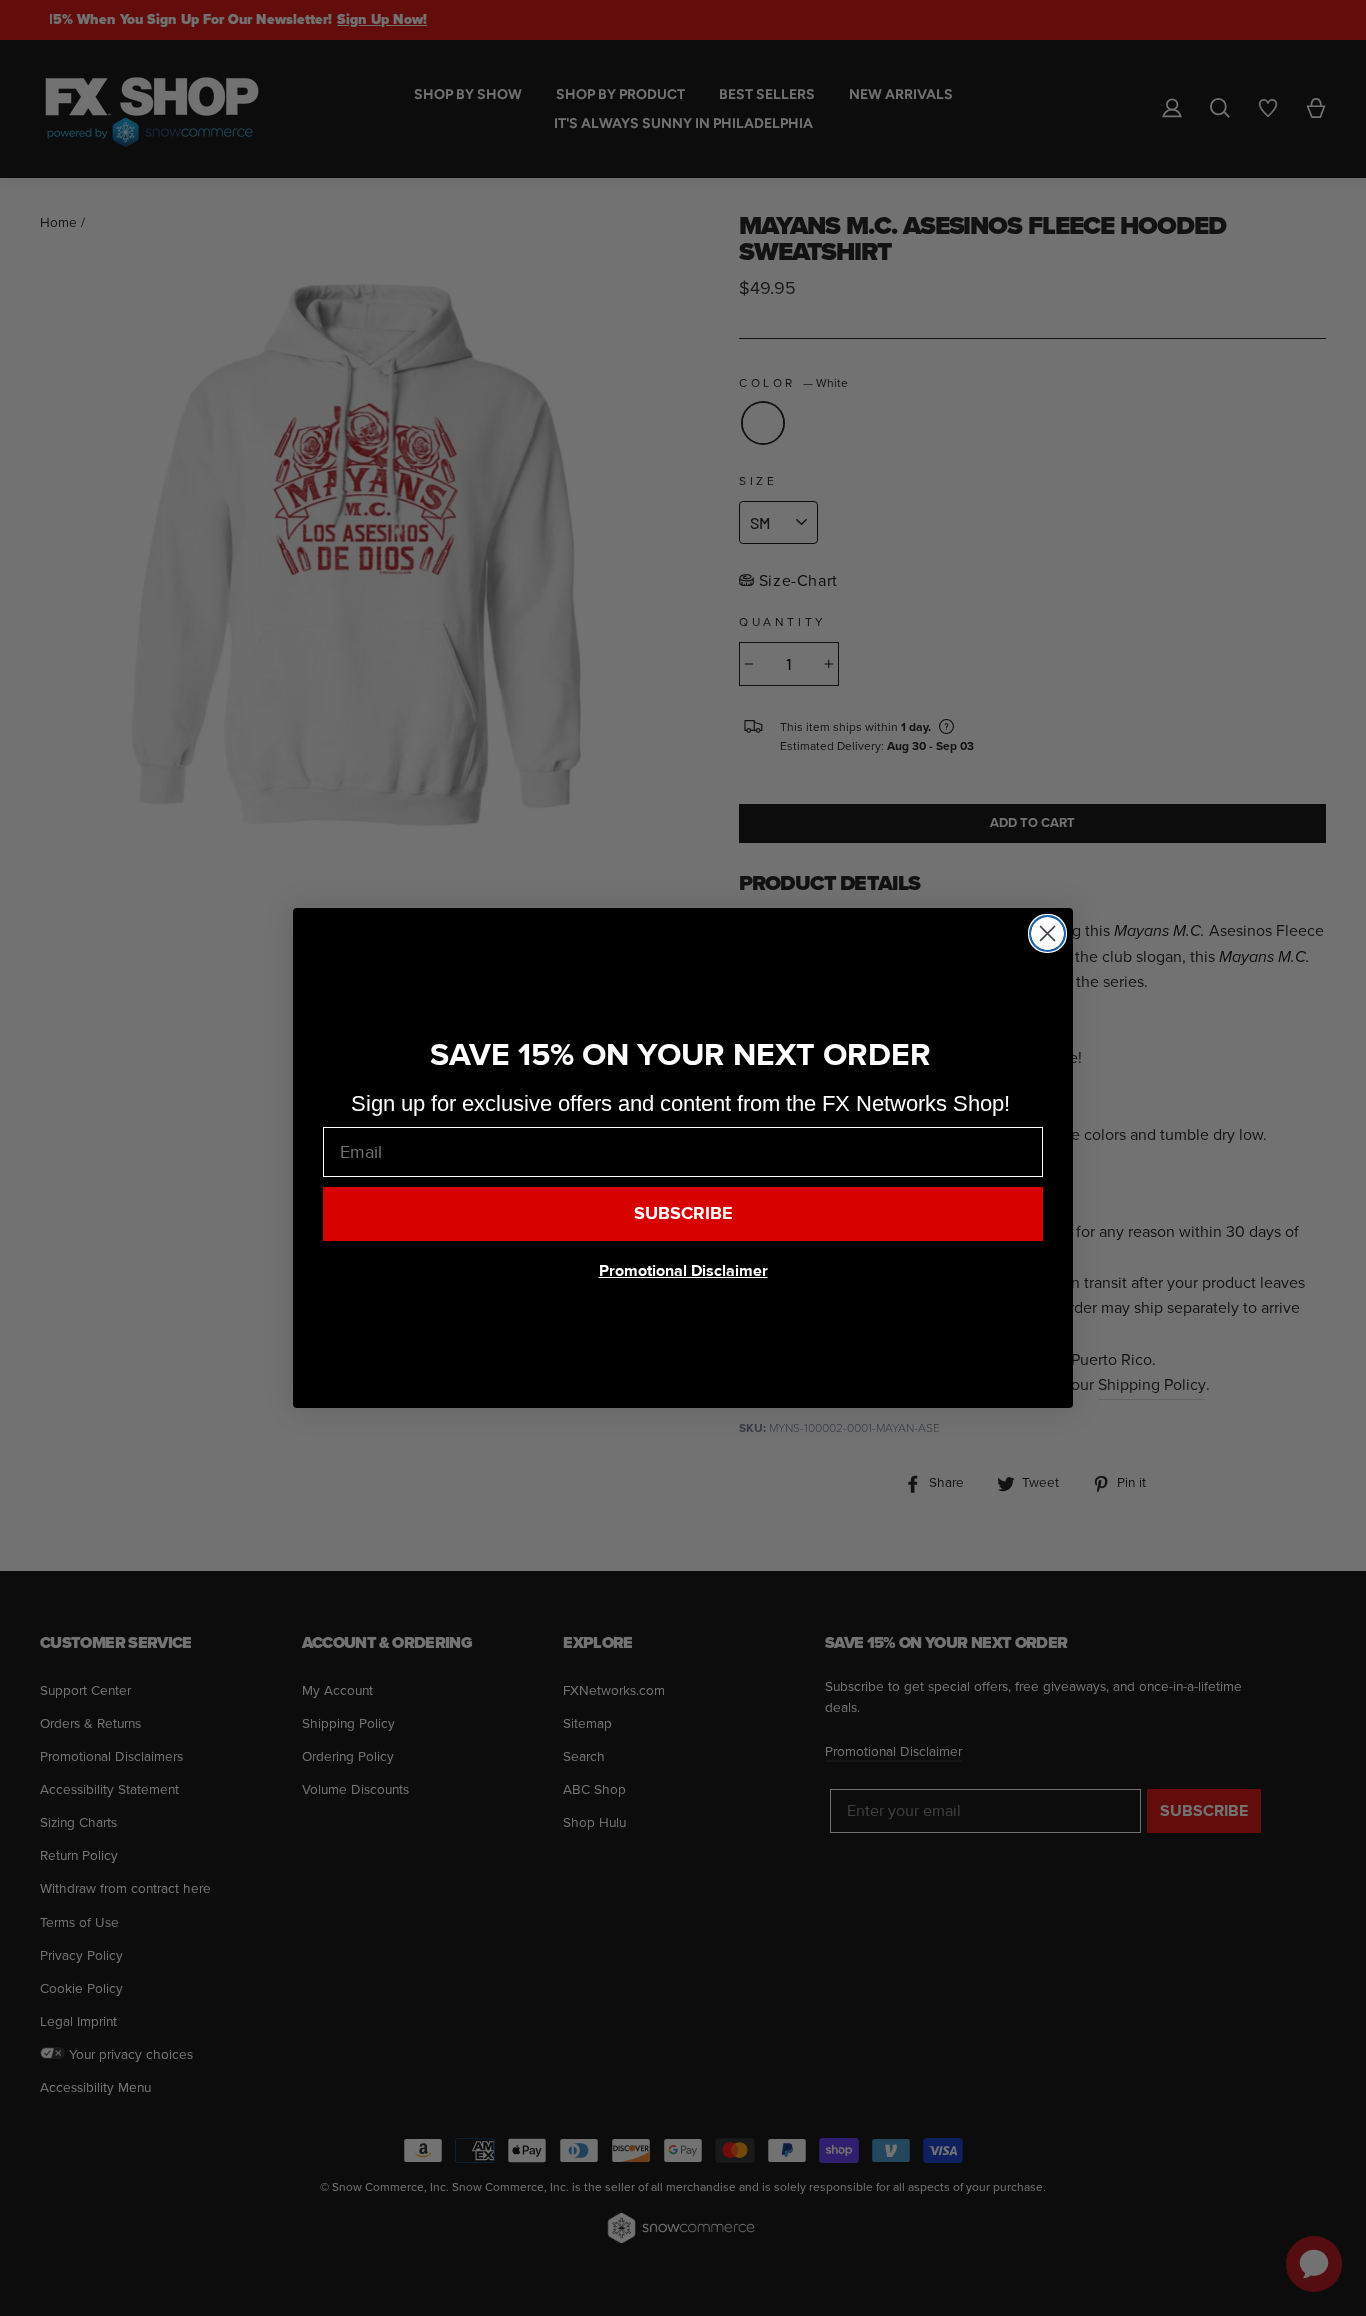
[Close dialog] (1047, 933)
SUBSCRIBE (683, 1213)
